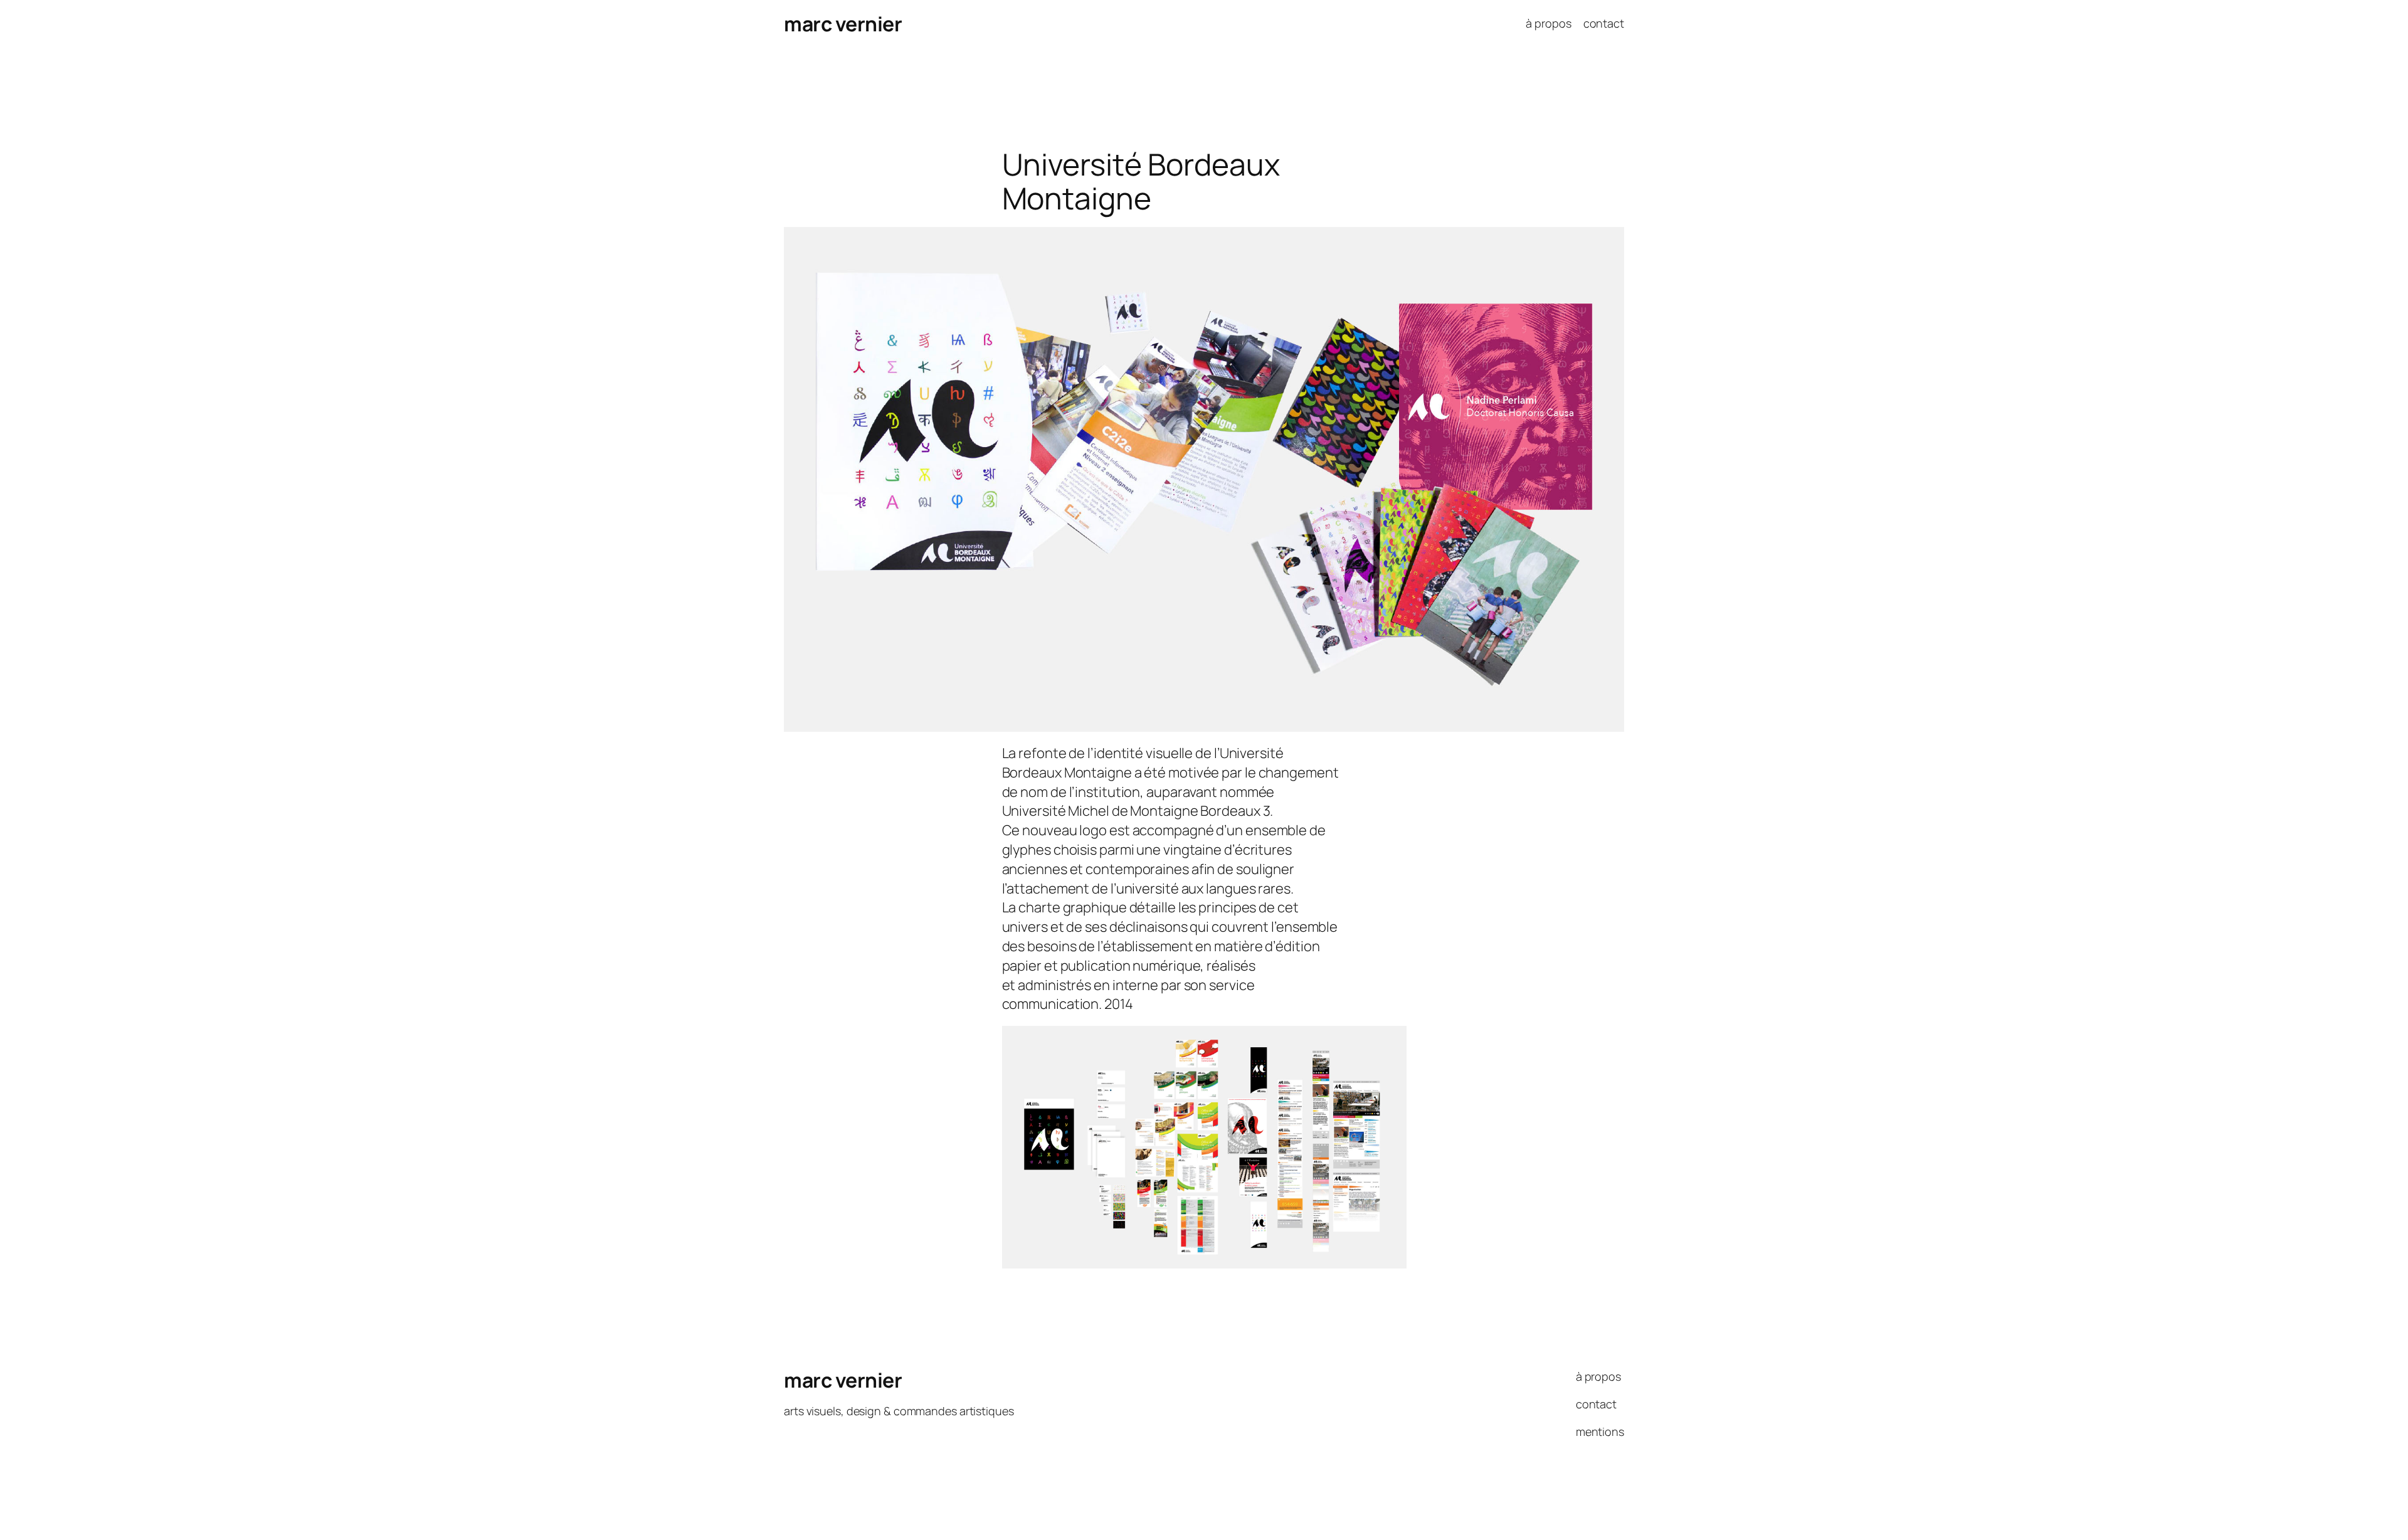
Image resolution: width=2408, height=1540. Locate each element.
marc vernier (843, 24)
